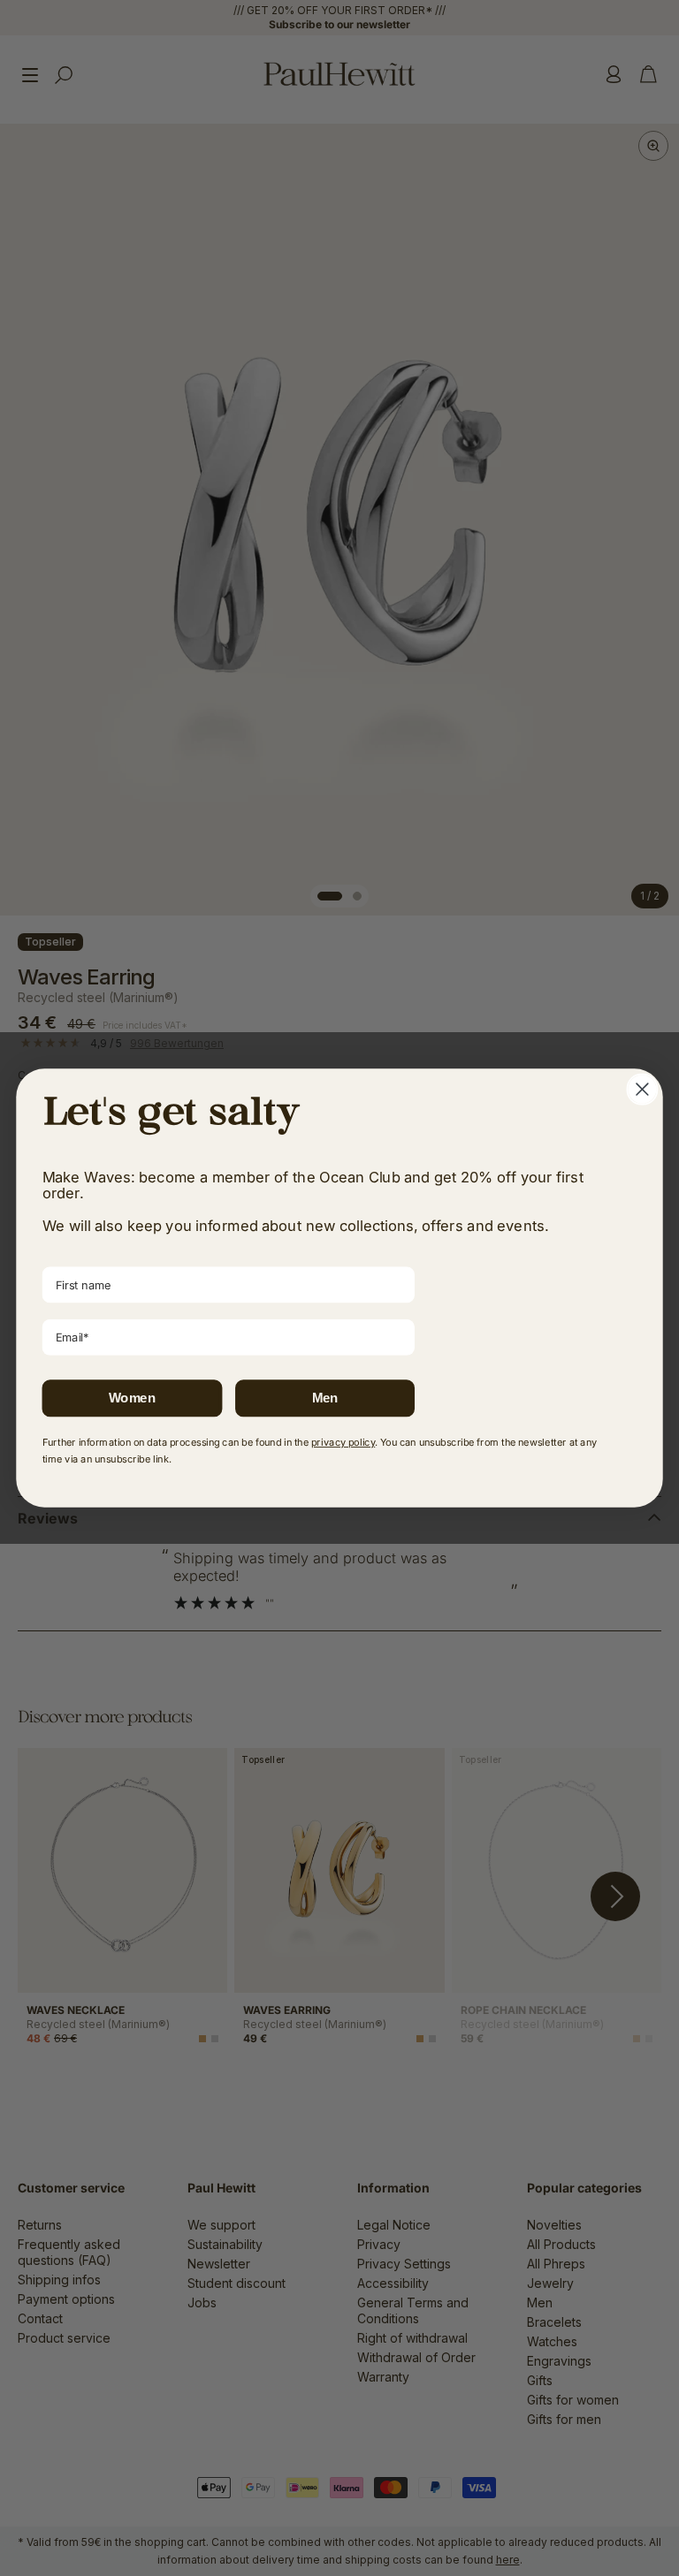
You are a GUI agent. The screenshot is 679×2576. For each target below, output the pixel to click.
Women (132, 1398)
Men (325, 1398)
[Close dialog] (642, 1090)
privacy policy (343, 1442)
